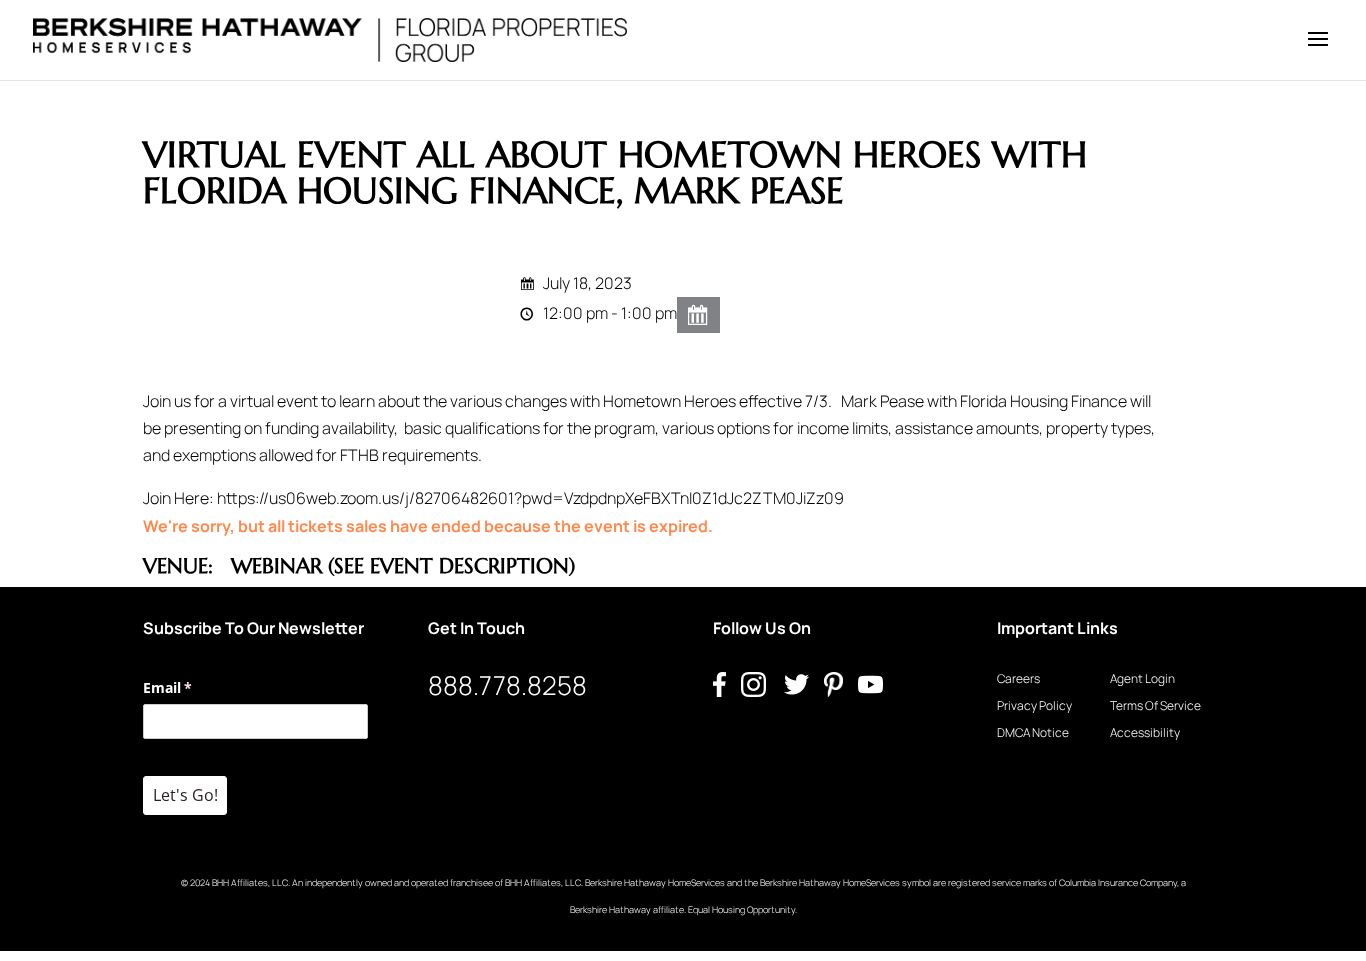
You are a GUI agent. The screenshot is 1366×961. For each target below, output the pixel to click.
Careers (1018, 678)
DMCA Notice (1033, 732)
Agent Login (1142, 678)
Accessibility (1145, 732)
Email (196, 687)
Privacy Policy (1034, 705)
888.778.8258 (507, 685)
